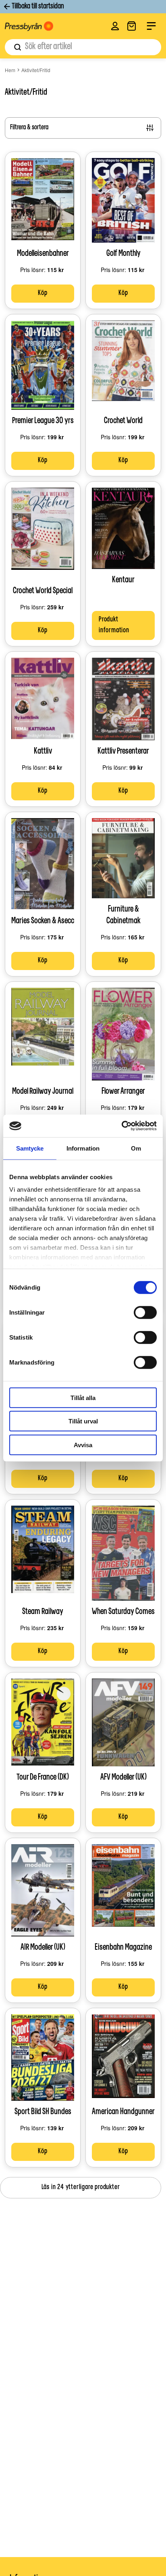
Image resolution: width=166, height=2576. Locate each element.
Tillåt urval (83, 1421)
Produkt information (114, 625)
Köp (43, 293)
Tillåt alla (83, 1397)
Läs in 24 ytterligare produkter (81, 2188)
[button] (115, 26)
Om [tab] (136, 1148)
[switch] (145, 1312)
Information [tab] (83, 1148)
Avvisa (83, 1445)
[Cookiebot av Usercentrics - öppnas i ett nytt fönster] (121, 1126)
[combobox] (83, 47)
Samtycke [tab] (30, 1148)
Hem (10, 70)
